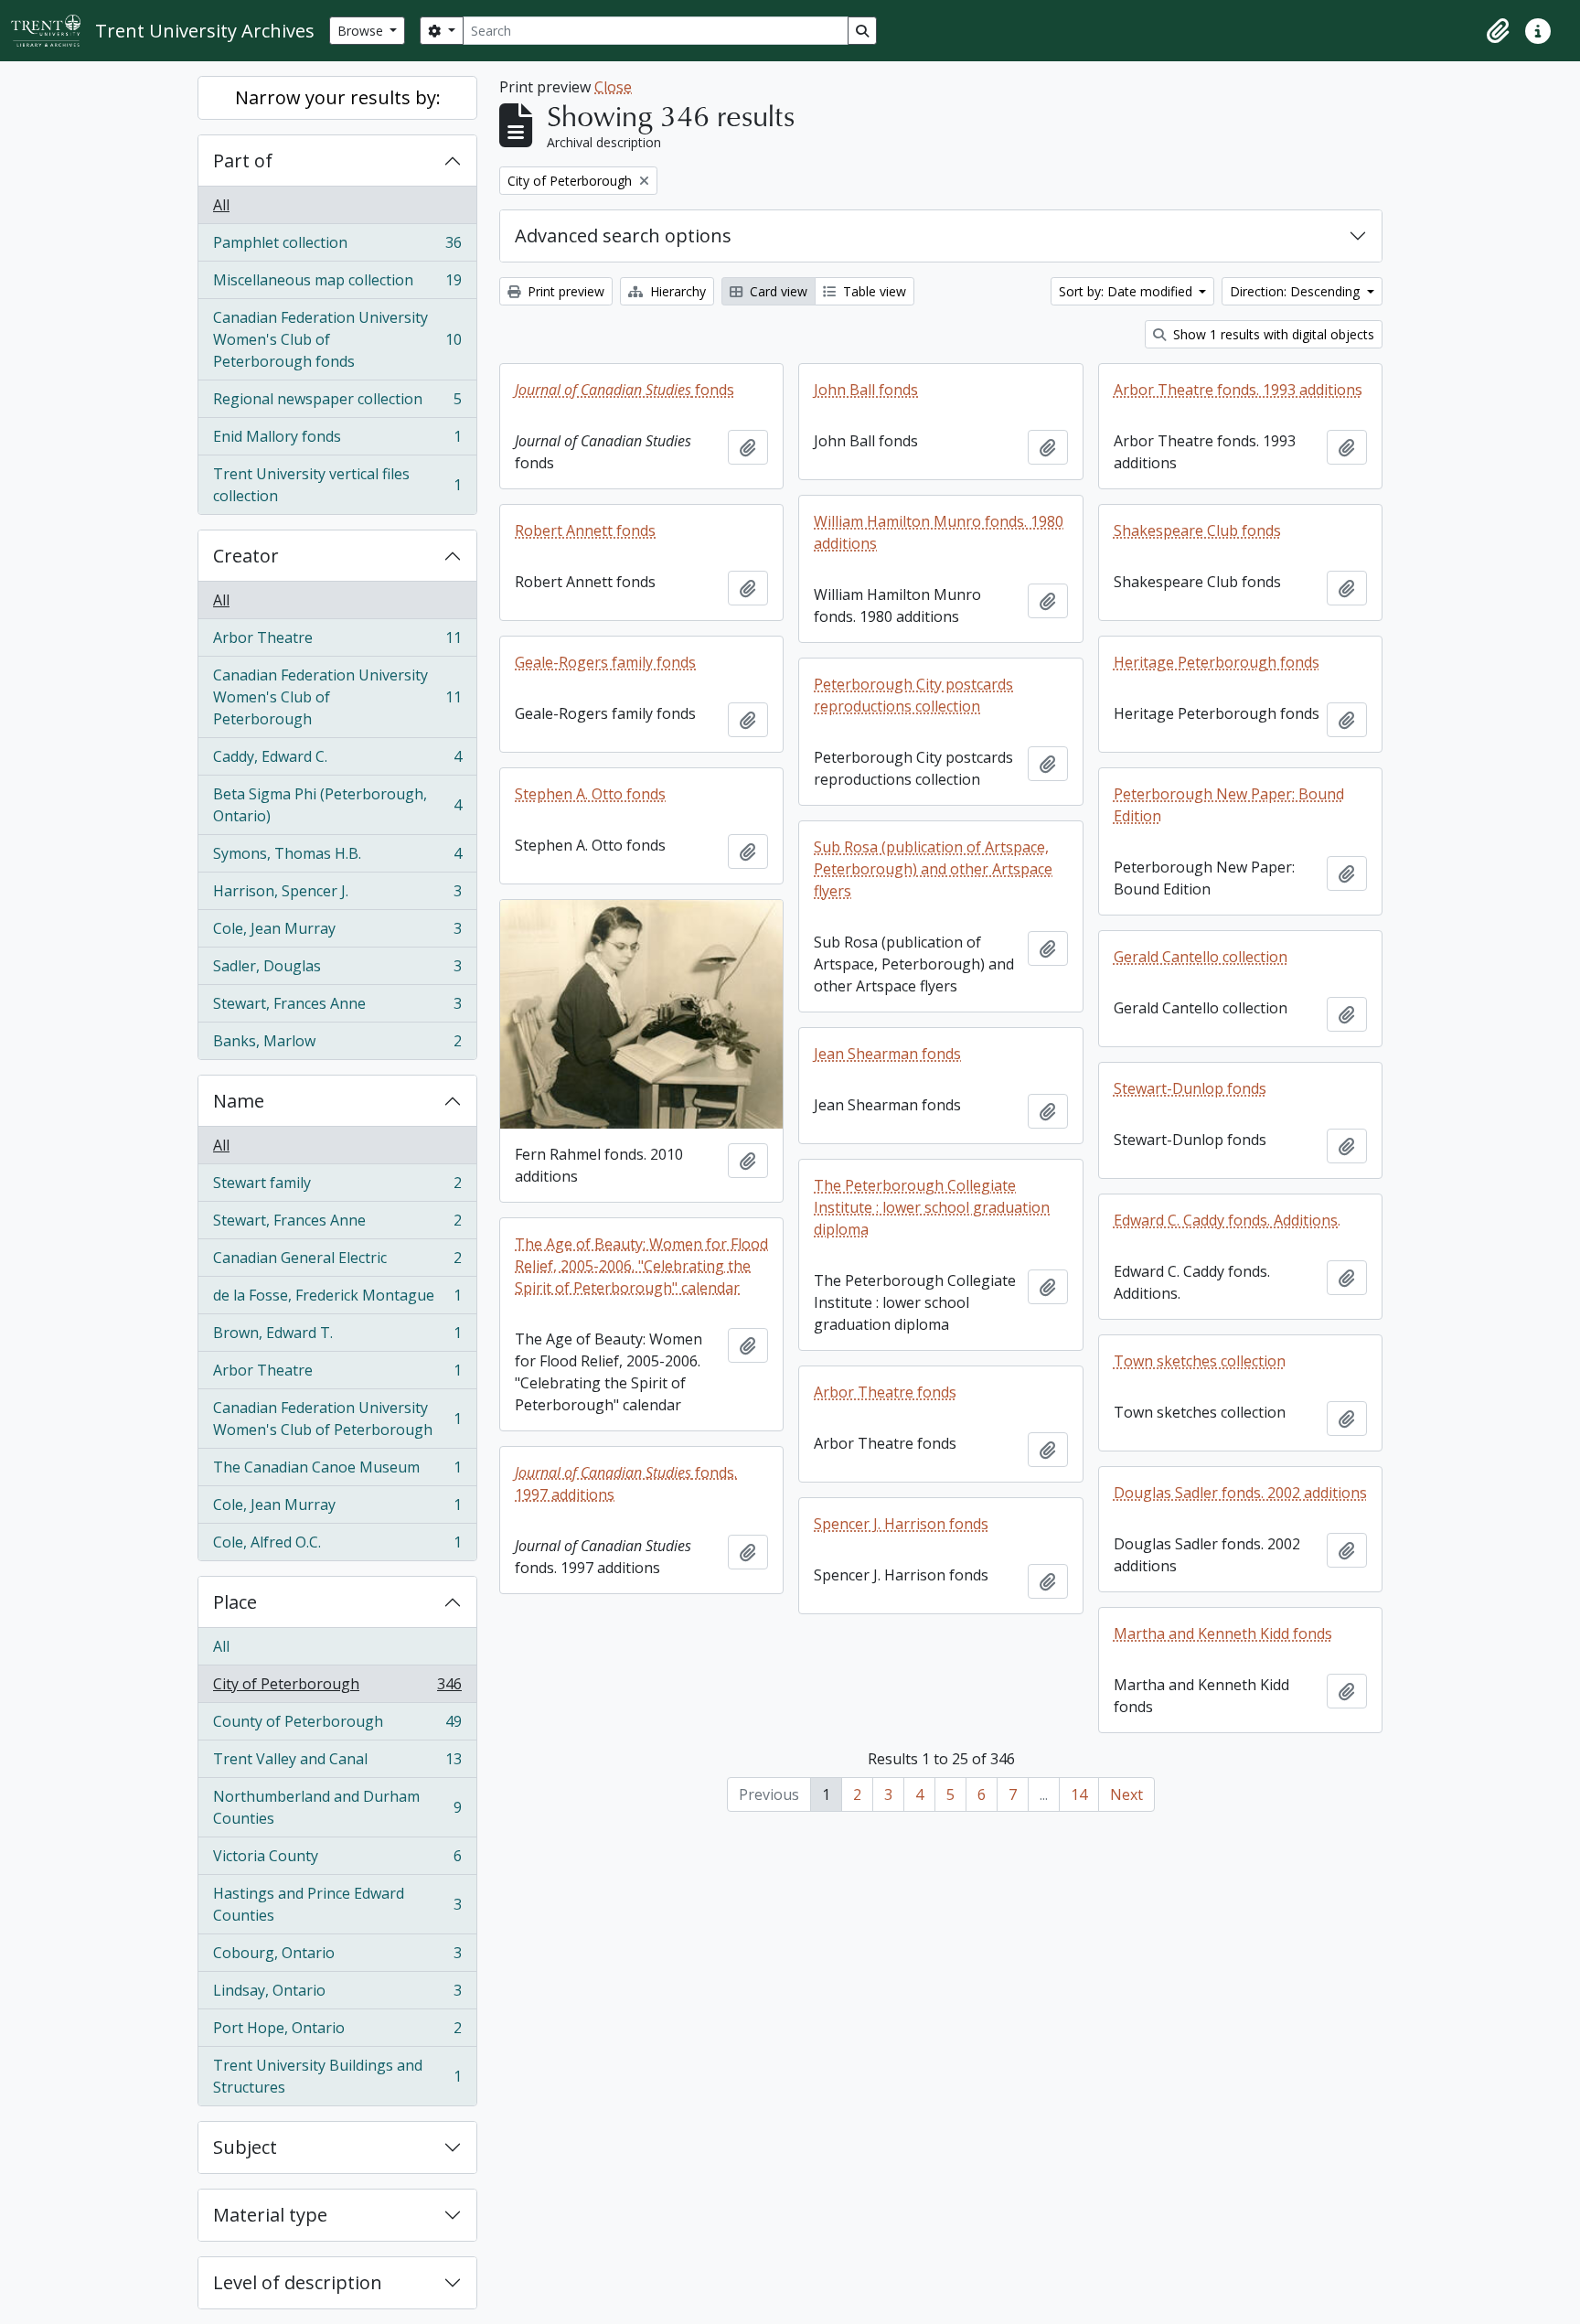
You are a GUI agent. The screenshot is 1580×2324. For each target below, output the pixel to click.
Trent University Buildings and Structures (337, 2076)
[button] (1498, 31)
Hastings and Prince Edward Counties (337, 1904)
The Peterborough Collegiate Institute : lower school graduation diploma (932, 1207)
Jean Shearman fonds (887, 1054)
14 (1079, 1794)
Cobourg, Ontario (337, 1957)
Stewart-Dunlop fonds (1190, 1088)
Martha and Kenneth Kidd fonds (1223, 1633)
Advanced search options (623, 236)
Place (235, 1602)
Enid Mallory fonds (337, 441)
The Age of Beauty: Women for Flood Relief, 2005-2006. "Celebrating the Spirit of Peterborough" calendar (641, 1266)
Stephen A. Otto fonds (590, 794)
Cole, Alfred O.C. (337, 1546)
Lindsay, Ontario (337, 1995)
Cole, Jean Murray (337, 933)
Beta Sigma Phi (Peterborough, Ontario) (337, 805)
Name (239, 1101)
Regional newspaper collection (337, 403)
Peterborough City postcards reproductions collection (913, 695)
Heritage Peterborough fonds (1217, 662)
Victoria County (337, 1860)
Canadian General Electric (337, 1262)
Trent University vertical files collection (337, 485)
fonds (625, 390)
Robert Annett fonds (585, 530)
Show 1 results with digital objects (1272, 334)
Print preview (564, 291)
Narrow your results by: (338, 97)
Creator (246, 556)
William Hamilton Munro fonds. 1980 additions (939, 532)
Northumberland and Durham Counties (337, 1807)
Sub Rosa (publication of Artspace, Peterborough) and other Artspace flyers (933, 869)
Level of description (298, 2282)
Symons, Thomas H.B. (337, 858)
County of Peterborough (337, 1726)
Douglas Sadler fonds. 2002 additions (1240, 1493)
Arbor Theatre (337, 642)
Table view (873, 291)
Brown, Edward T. (337, 1337)
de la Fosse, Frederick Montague (337, 1300)
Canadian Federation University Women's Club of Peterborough (337, 697)
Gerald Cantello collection (1201, 957)
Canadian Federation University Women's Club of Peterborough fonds (337, 339)
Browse (362, 31)
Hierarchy (676, 291)
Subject (245, 2147)
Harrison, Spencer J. (337, 895)
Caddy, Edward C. (337, 761)
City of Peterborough (337, 1688)
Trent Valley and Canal (337, 1763)
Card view (777, 291)
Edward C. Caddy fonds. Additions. (1227, 1220)
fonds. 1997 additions (626, 1483)
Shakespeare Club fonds (1197, 530)
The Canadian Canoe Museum (337, 1472)
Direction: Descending (1297, 291)
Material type (270, 2215)
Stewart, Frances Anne (337, 1008)
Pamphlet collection (337, 247)
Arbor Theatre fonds (885, 1392)
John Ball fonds (866, 390)
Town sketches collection (1200, 1361)
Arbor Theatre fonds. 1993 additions (1238, 390)
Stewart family (337, 1187)
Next (1126, 1794)
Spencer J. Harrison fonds (901, 1524)
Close (613, 87)
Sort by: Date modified (1127, 291)
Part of (243, 161)
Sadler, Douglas (337, 970)
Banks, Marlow (337, 1045)
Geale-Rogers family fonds (605, 662)
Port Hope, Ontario (337, 2032)
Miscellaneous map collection (337, 284)
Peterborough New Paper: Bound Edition (1229, 805)
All (221, 205)
